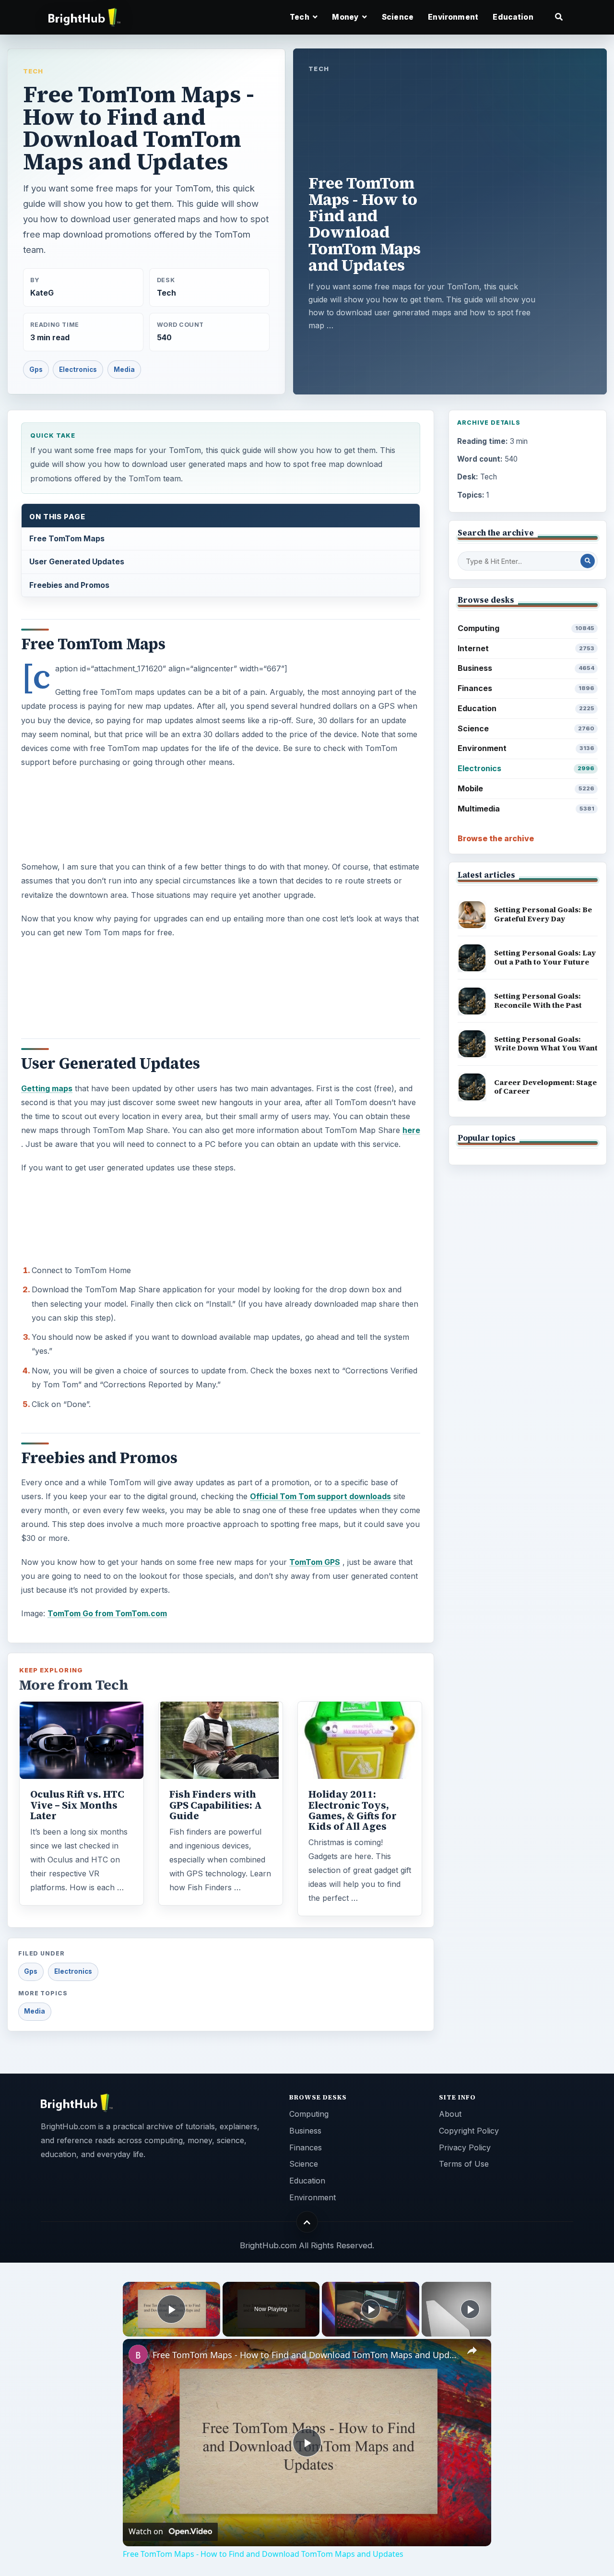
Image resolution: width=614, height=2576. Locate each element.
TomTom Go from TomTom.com (107, 1613)
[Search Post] (588, 561)
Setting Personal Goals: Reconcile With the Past (538, 1001)
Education (513, 17)
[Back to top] (307, 2222)
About (450, 2114)
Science (398, 17)
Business (526, 668)
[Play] (371, 2309)
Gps (36, 370)
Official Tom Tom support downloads (320, 1496)
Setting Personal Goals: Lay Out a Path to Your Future (545, 957)
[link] (138, 2354)
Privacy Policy (465, 2147)
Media (124, 370)
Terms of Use (464, 2164)
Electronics (78, 370)
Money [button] (346, 17)
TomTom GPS (315, 1562)
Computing (526, 628)
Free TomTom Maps (67, 538)
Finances (526, 688)
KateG (42, 293)
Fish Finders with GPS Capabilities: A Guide (216, 1805)
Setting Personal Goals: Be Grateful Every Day (543, 914)
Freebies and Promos (69, 585)
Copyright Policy (469, 2131)
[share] (472, 2350)
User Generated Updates (77, 561)
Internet (526, 648)
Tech (33, 71)
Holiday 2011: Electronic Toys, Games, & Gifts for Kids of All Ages (353, 1810)
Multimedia (526, 809)
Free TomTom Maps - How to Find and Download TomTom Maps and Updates (306, 2355)
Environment (453, 17)
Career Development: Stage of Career (545, 1087)
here (411, 1130)
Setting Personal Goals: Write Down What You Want (546, 1044)
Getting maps (47, 1088)
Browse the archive (496, 838)
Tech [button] (300, 17)
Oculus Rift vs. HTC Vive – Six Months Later (77, 1805)
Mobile (526, 788)
